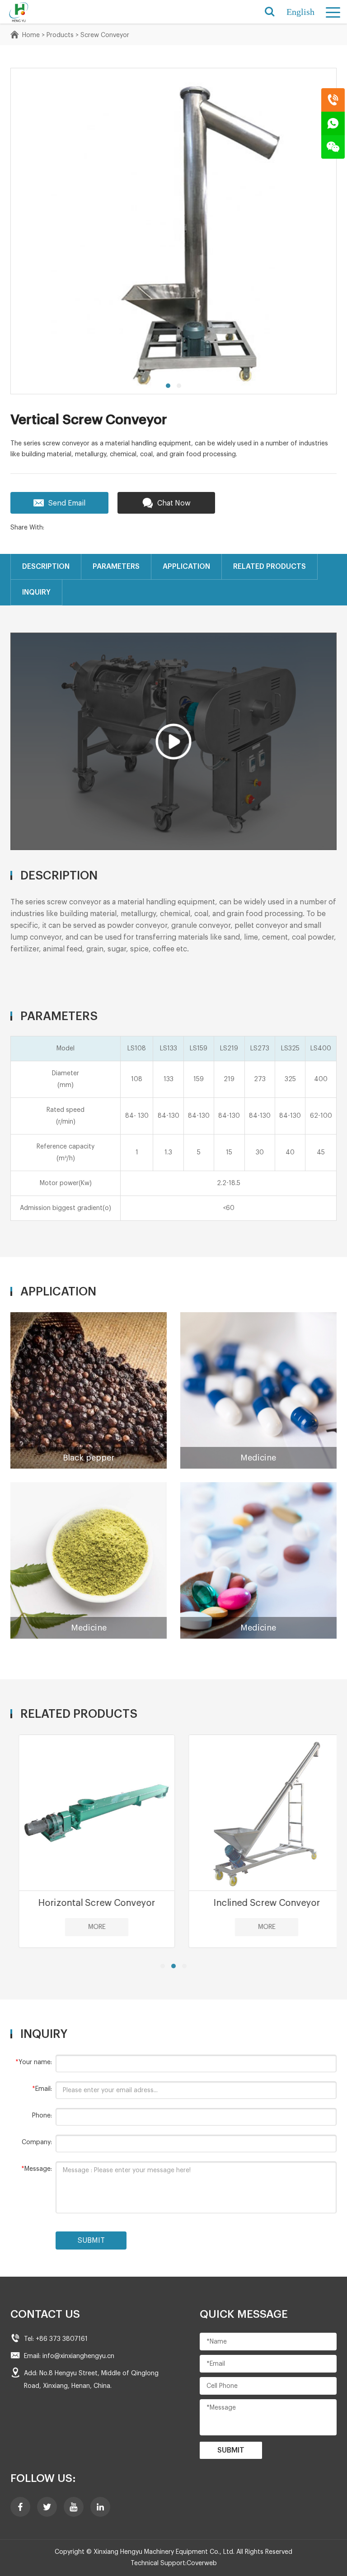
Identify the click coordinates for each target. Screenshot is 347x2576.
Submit (231, 2450)
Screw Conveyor (105, 35)
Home (31, 35)
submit (91, 2240)
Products (60, 35)
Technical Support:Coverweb (174, 2563)
